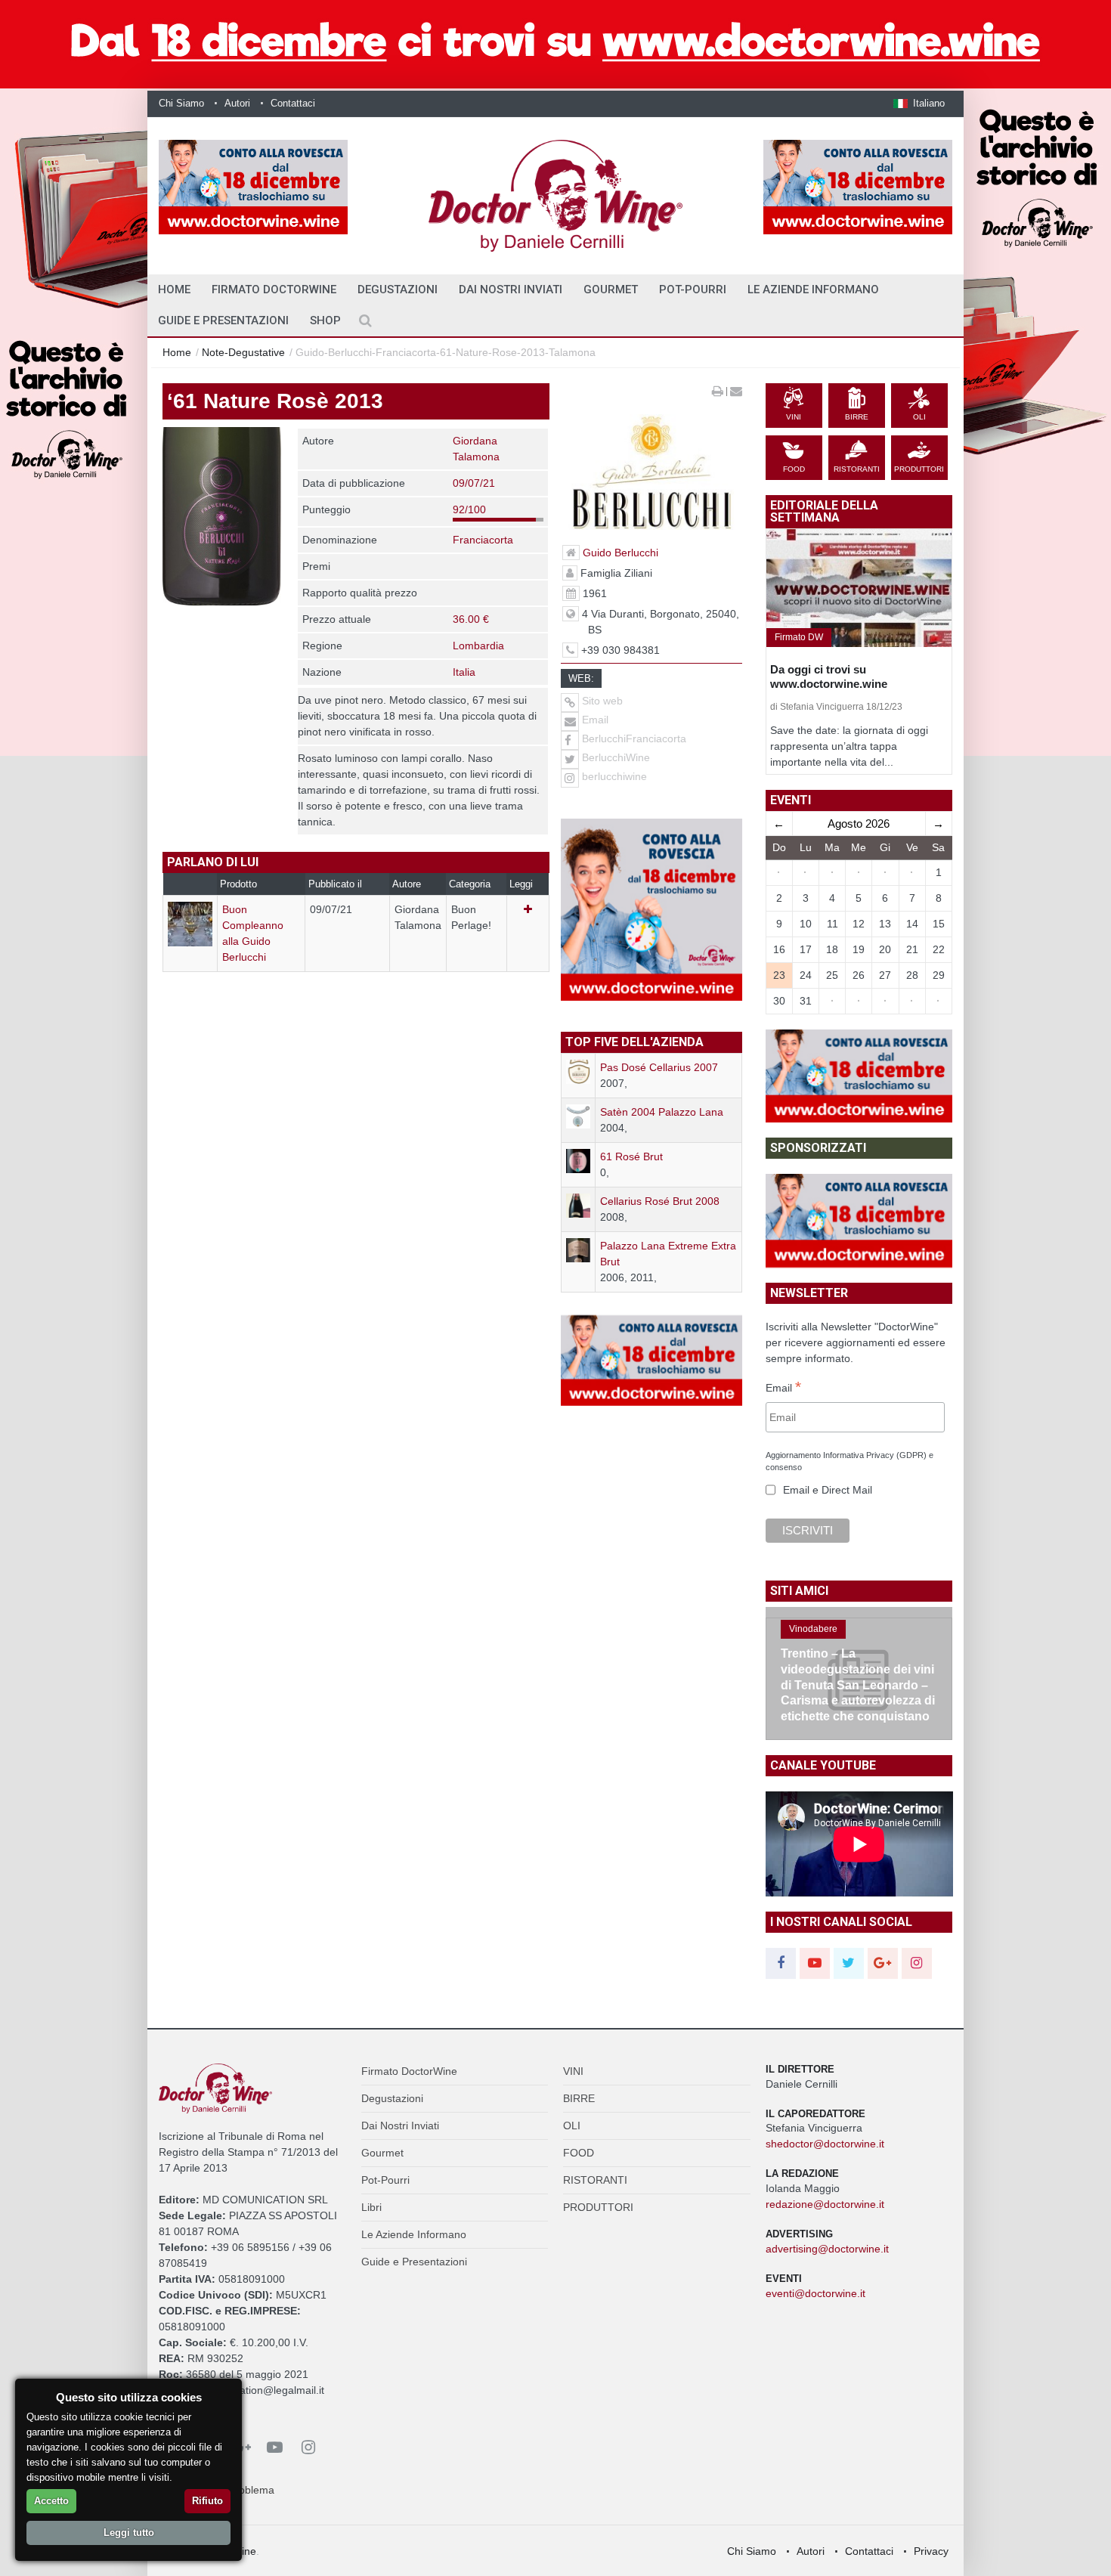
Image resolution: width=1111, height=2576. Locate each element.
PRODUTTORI (598, 2207)
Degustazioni (398, 289)
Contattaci (293, 103)
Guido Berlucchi (620, 553)
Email (594, 720)
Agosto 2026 (859, 824)
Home (177, 352)
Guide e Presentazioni (223, 320)
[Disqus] (356, 1224)
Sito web (601, 701)
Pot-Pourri (693, 289)
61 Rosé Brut (631, 1156)
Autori (237, 103)
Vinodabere (813, 1629)
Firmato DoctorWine (274, 289)
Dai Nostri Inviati (511, 289)
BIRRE (579, 2098)
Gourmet (611, 289)
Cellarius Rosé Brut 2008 (660, 1201)
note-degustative (243, 352)
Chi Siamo (181, 103)
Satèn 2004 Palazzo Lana (662, 1112)
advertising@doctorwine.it (827, 2249)
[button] (919, 103)
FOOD (579, 2153)
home (174, 289)
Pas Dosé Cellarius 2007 (659, 1067)
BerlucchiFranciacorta (634, 738)
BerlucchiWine (616, 757)
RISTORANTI (595, 2180)
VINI (573, 2071)
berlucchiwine (614, 776)
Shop (325, 320)
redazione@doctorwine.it (825, 2204)
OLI (572, 2126)
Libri (371, 2207)
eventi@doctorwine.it (815, 2293)
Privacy (931, 2551)
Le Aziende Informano (813, 289)
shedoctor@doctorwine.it (825, 2144)
